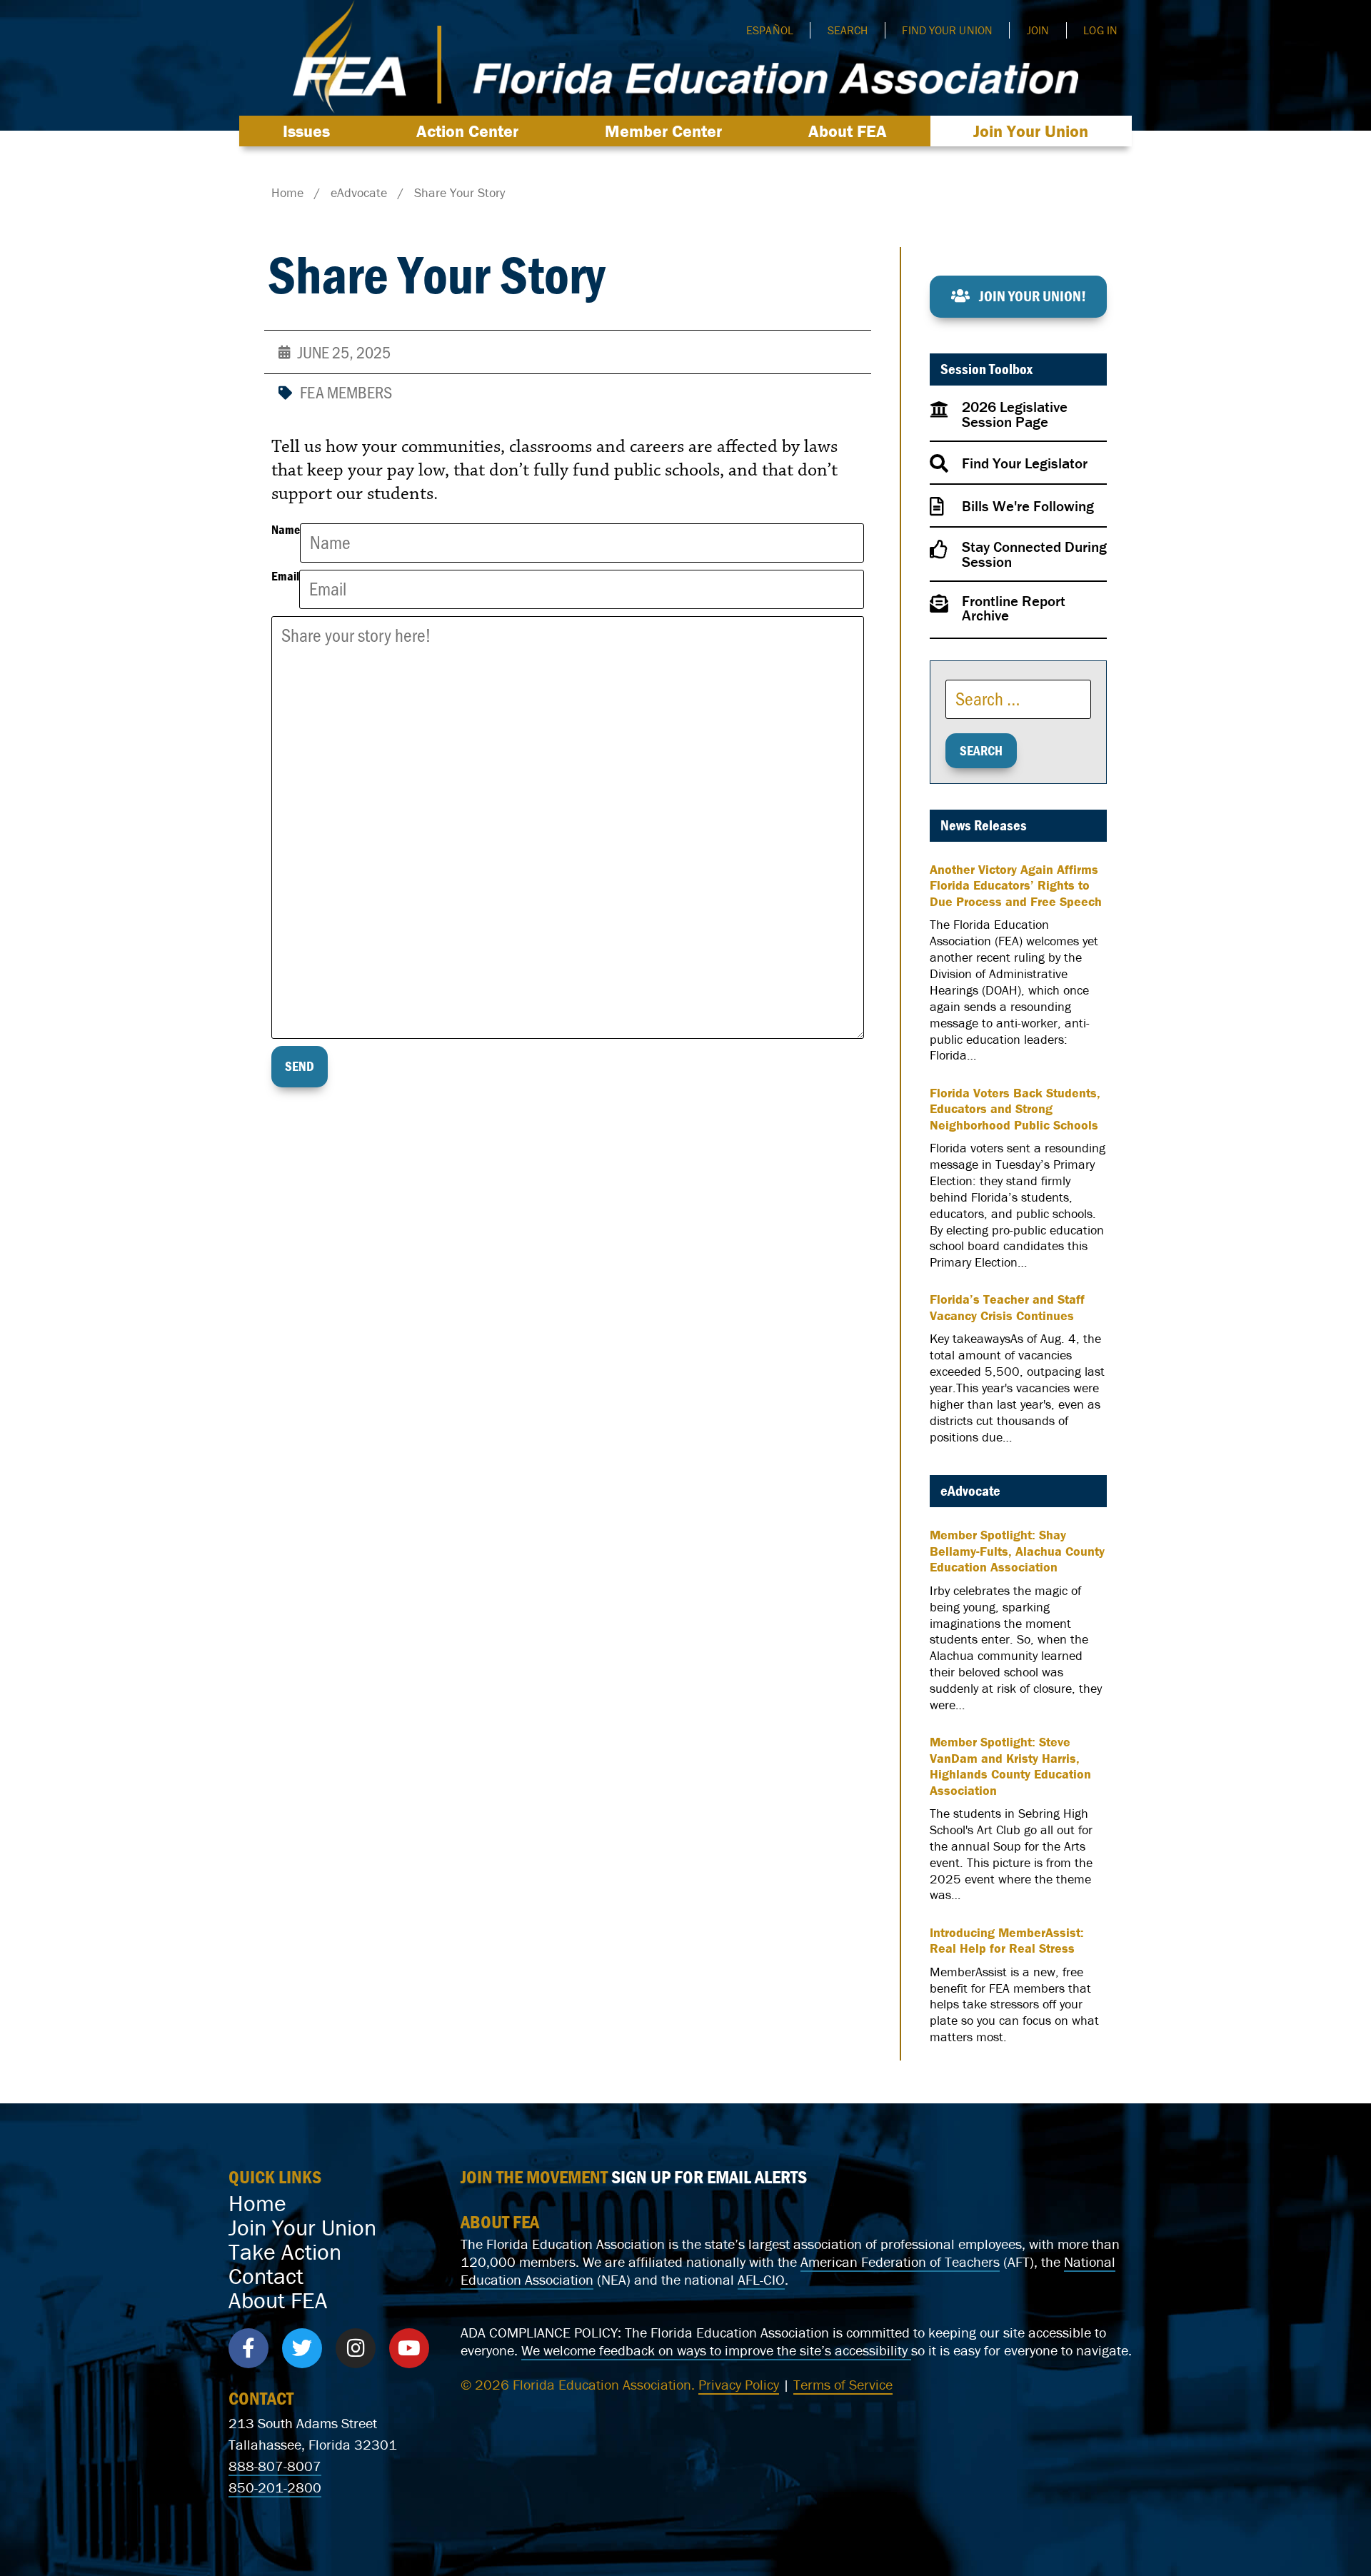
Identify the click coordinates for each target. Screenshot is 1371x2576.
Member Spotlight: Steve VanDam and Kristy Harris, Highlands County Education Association (1010, 1766)
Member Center (663, 131)
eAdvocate (970, 1491)
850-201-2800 (275, 2487)
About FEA (848, 131)
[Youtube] (409, 2348)
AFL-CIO (761, 2279)
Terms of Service (843, 2384)
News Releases (984, 825)
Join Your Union (1031, 131)
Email (285, 577)
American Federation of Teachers (900, 2261)
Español (770, 30)
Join (1038, 30)
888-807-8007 (275, 2466)
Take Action (285, 2252)
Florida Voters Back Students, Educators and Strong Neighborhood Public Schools (1015, 1109)
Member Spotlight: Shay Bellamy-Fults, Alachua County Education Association (1017, 1551)
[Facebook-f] (248, 2348)
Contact (266, 2276)
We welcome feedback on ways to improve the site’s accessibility (716, 2350)
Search (848, 30)
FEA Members (346, 392)
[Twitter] (302, 2348)
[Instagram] (356, 2348)
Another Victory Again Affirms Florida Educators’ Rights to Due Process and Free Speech (1016, 886)
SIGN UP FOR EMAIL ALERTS (709, 2177)
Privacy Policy (739, 2384)
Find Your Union (947, 30)
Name (286, 530)
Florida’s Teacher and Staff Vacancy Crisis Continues (1007, 1308)
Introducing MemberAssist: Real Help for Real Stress (1007, 1941)
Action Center (467, 131)
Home (257, 2203)
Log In (1100, 30)
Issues (306, 131)
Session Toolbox (986, 369)
